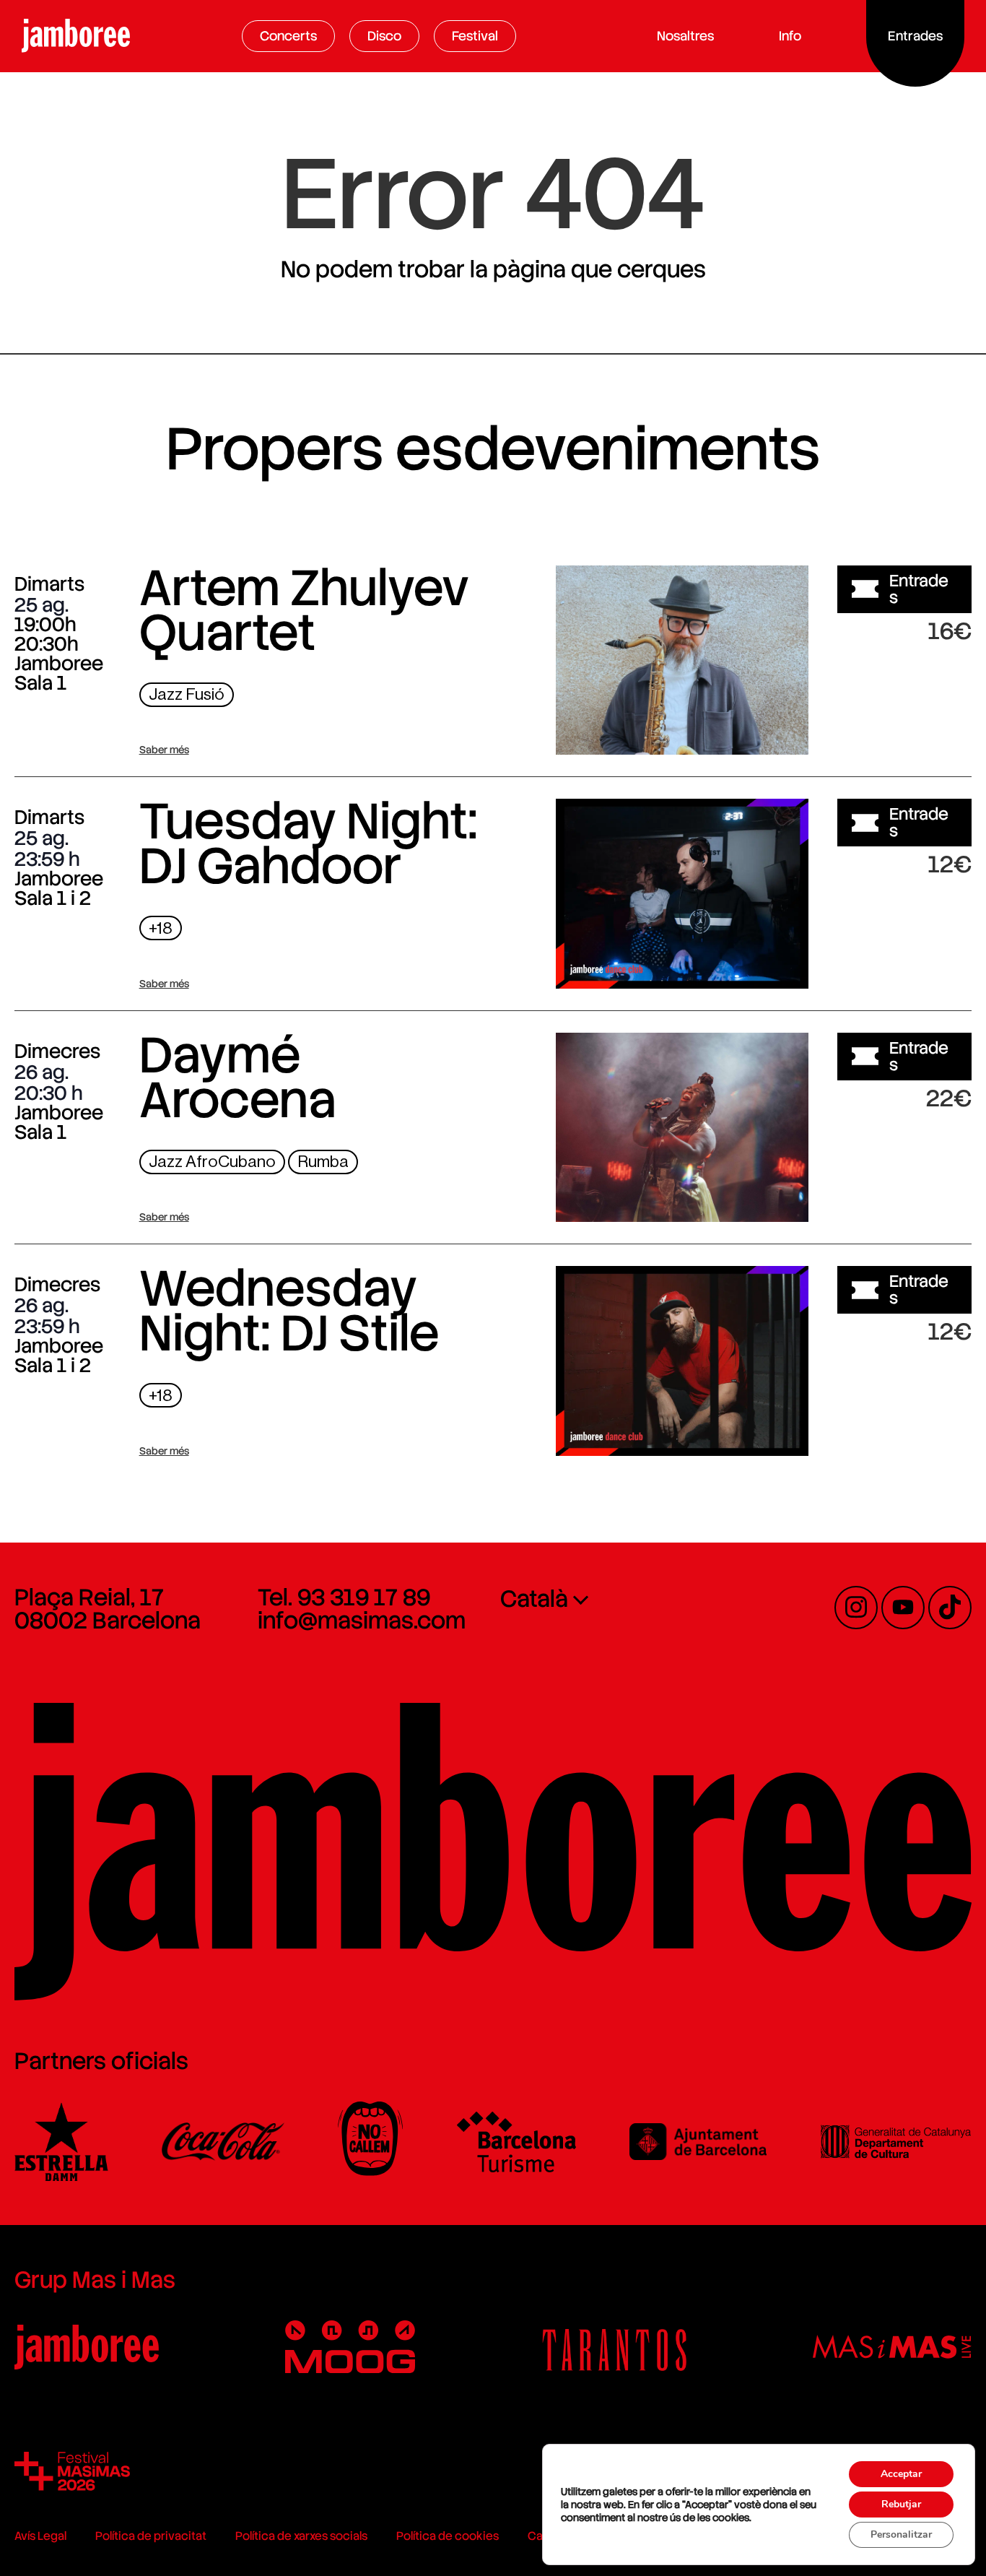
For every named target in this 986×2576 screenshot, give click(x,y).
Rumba (323, 1162)
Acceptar (901, 2474)
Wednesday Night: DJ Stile (289, 1311)
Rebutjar (901, 2504)
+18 (161, 928)
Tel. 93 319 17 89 (344, 1597)
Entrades (919, 589)
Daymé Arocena (238, 1077)
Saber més (164, 750)
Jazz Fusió (187, 694)
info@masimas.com (362, 1621)
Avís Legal (40, 2536)
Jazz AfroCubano (212, 1162)
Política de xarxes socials (301, 2536)
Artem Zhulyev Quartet (304, 610)
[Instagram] (856, 1608)
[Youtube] (903, 1608)
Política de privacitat (151, 2536)
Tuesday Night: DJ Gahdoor (309, 844)
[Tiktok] (950, 1608)
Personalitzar (901, 2534)
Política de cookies (448, 2536)
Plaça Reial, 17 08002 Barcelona (108, 1609)
